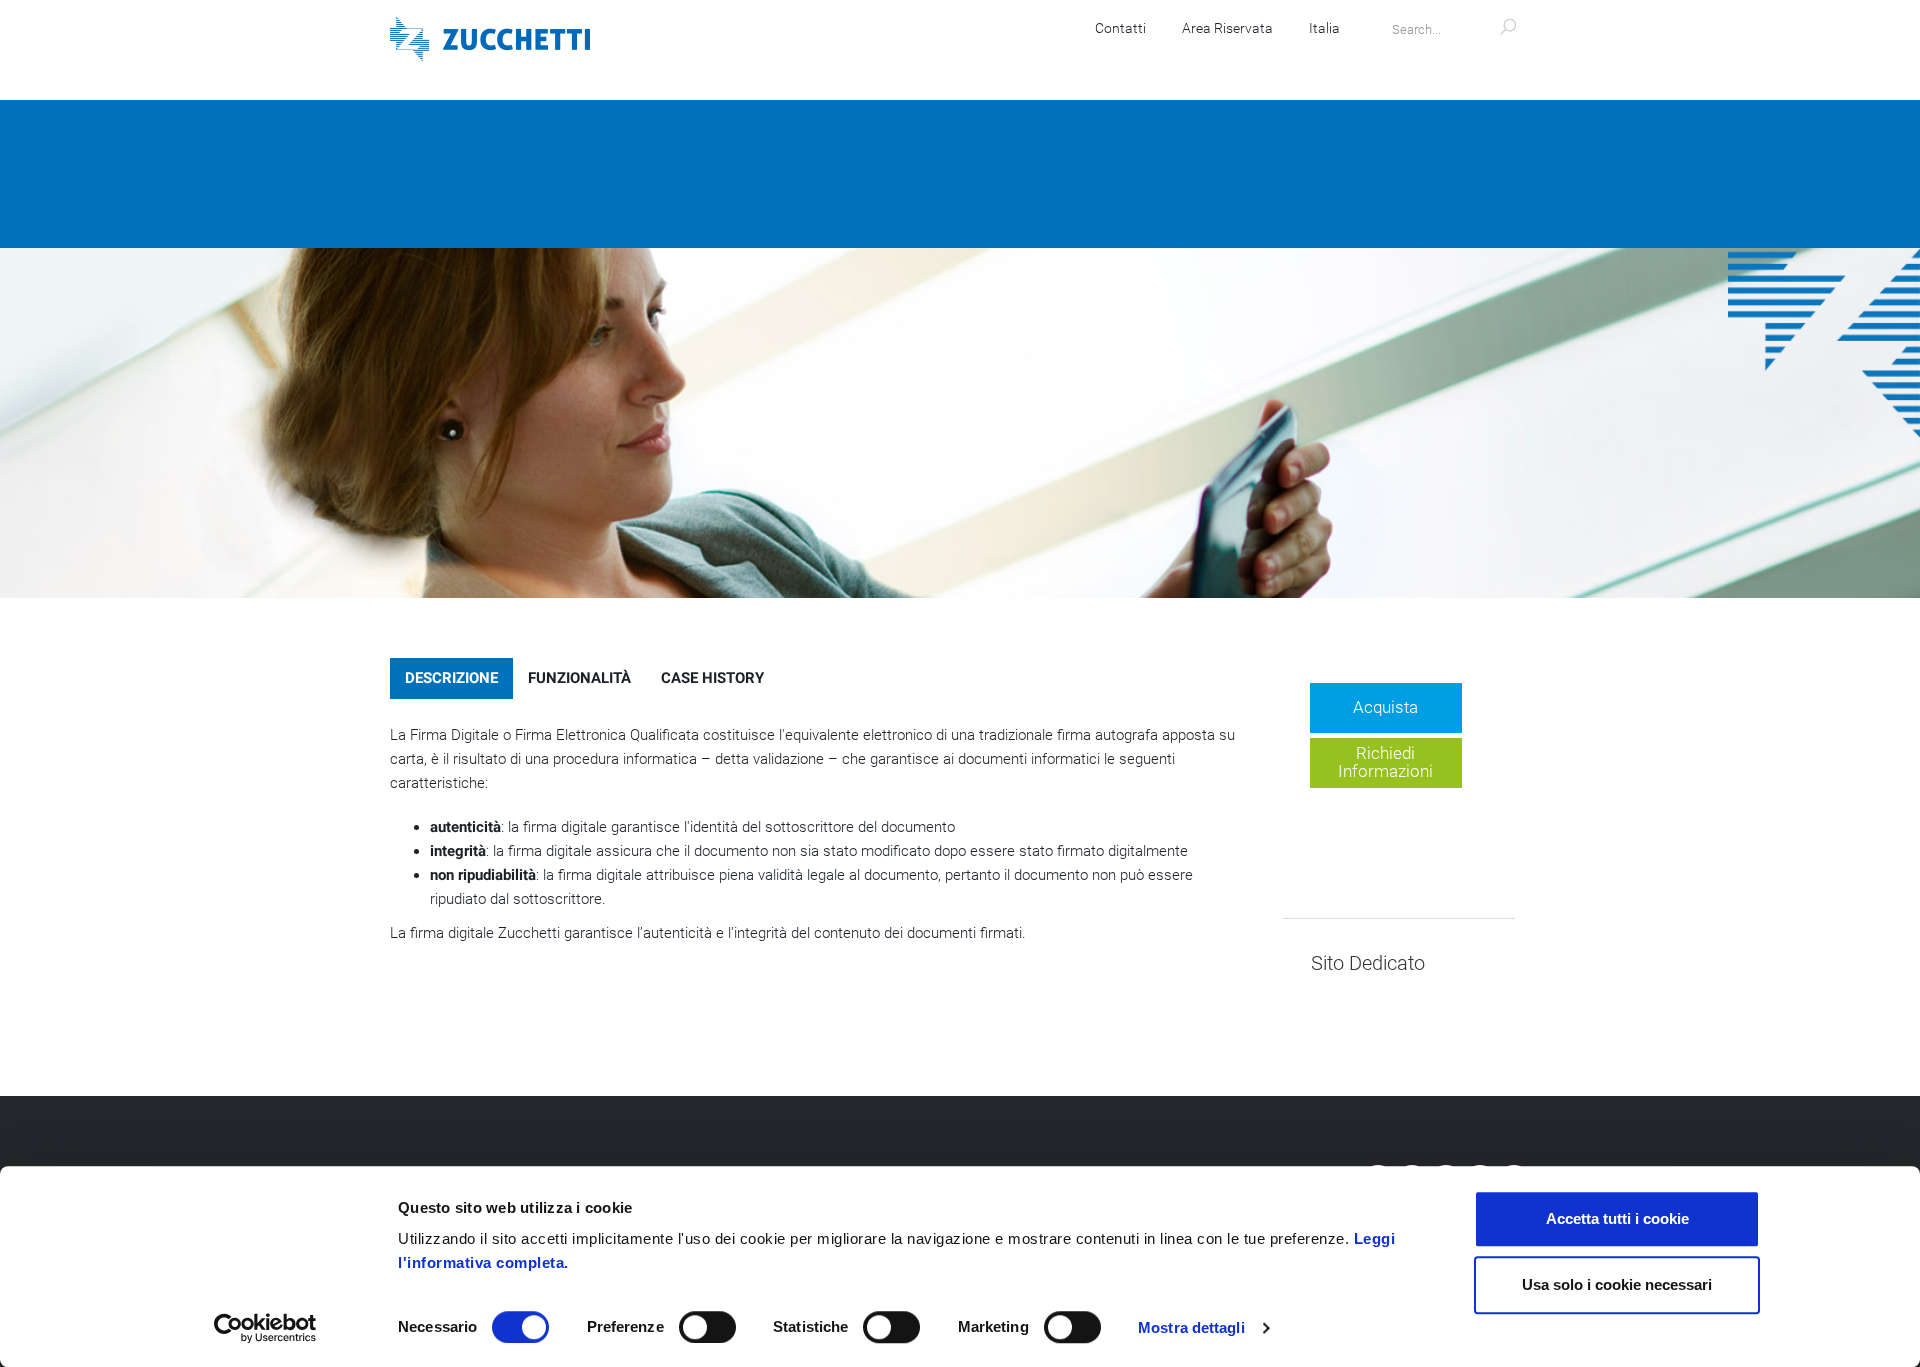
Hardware (950, 60)
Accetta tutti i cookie (1617, 1218)
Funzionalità (579, 678)
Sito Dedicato (1368, 963)
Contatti (1120, 28)
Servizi (1050, 60)
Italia (1324, 28)
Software (842, 60)
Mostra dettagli (1191, 1327)
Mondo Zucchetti (1458, 60)
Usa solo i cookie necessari (1617, 1284)
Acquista (1385, 707)
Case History (712, 678)
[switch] (707, 1327)
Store (1227, 60)
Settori (1140, 60)
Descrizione (451, 678)
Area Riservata (1227, 28)
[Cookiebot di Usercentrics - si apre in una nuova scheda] (265, 1328)
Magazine (1323, 60)
